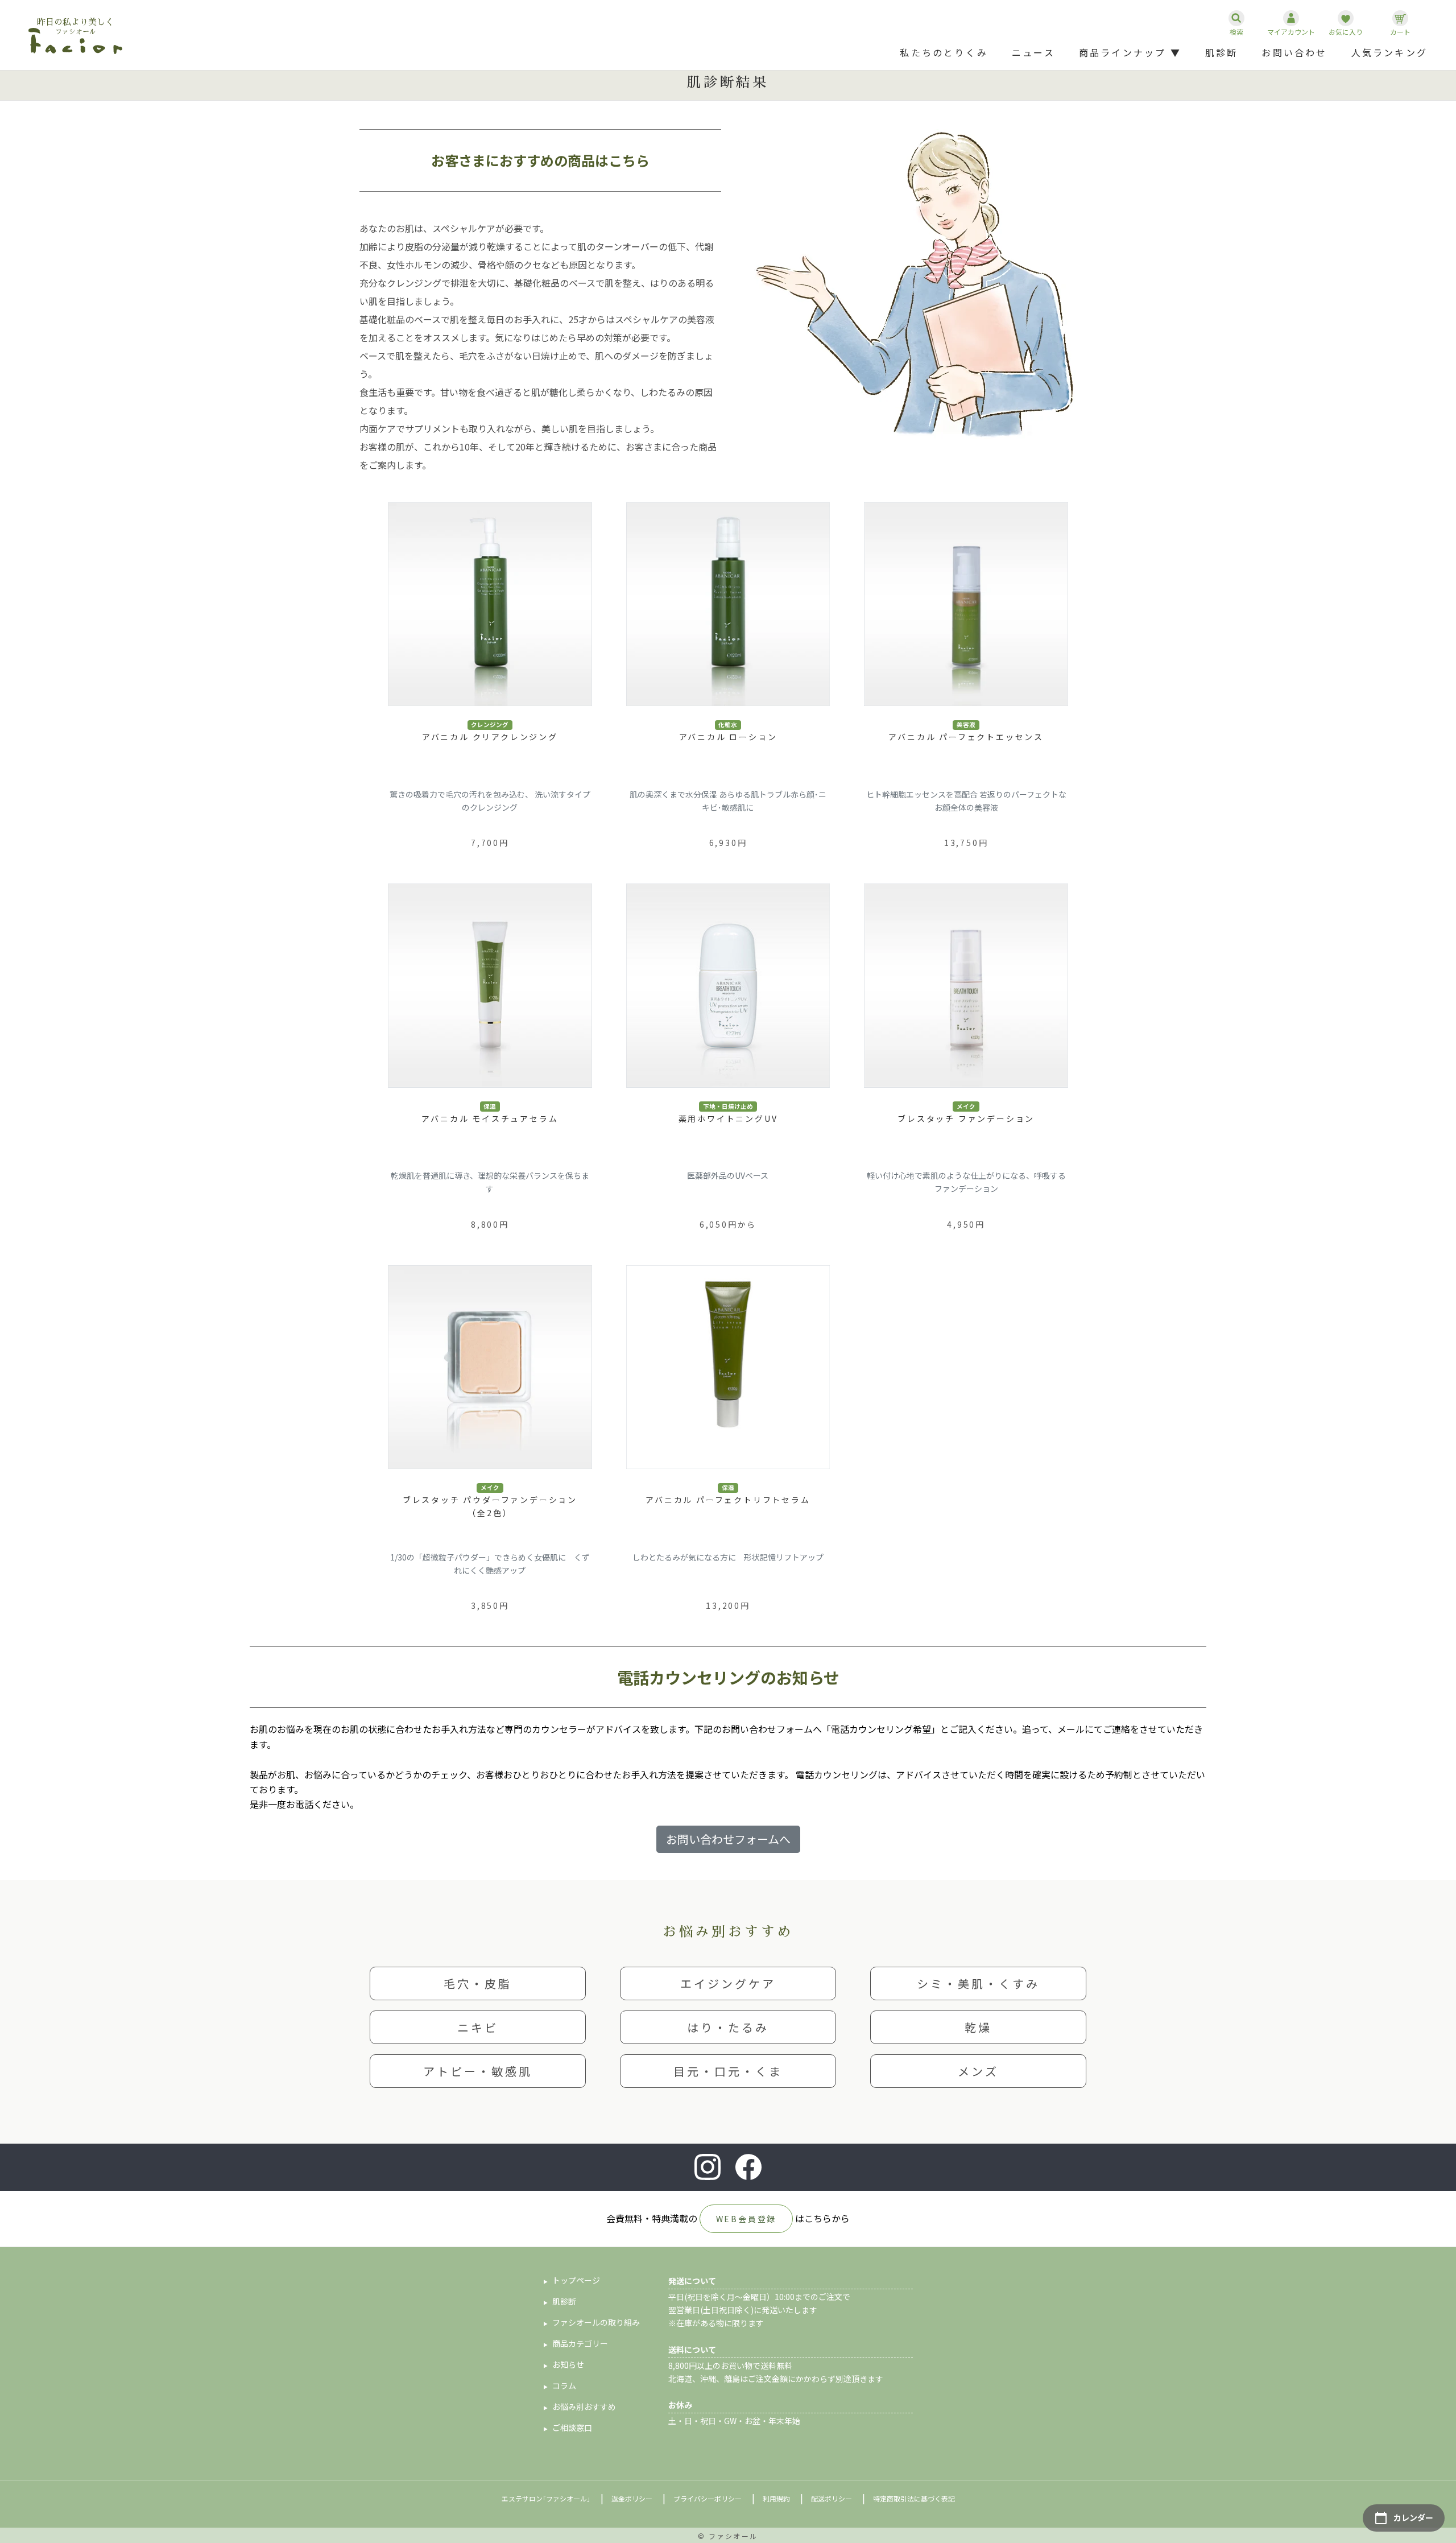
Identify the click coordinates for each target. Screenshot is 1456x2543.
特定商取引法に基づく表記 (914, 2498)
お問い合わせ (1294, 52)
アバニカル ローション (728, 737)
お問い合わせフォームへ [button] (728, 1839)
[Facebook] (748, 2167)
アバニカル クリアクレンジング (490, 737)
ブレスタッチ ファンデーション (966, 1118)
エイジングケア (728, 1983)
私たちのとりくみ (944, 52)
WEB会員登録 (746, 2219)
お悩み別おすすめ (584, 2406)
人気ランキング (1389, 52)
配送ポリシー (832, 2498)
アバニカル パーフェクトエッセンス (966, 737)
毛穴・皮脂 (478, 1983)
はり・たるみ (728, 2027)
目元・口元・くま (728, 2071)
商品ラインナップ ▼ (1130, 52)
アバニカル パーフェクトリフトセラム (728, 1500)
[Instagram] (708, 2167)
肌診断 (1222, 52)
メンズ (978, 2071)
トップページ (576, 2280)
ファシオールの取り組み (596, 2322)
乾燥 (978, 2027)
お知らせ (568, 2364)
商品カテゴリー (580, 2343)
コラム (564, 2385)
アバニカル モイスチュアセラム (490, 1118)
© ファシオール (728, 2536)
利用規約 (776, 2498)
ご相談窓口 (572, 2428)
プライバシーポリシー (708, 2498)
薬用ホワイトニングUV (728, 1118)
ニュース (1033, 52)
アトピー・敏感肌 (478, 2071)
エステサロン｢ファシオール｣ (546, 2498)
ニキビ (478, 2027)
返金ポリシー (632, 2498)
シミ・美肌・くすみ (978, 1983)
